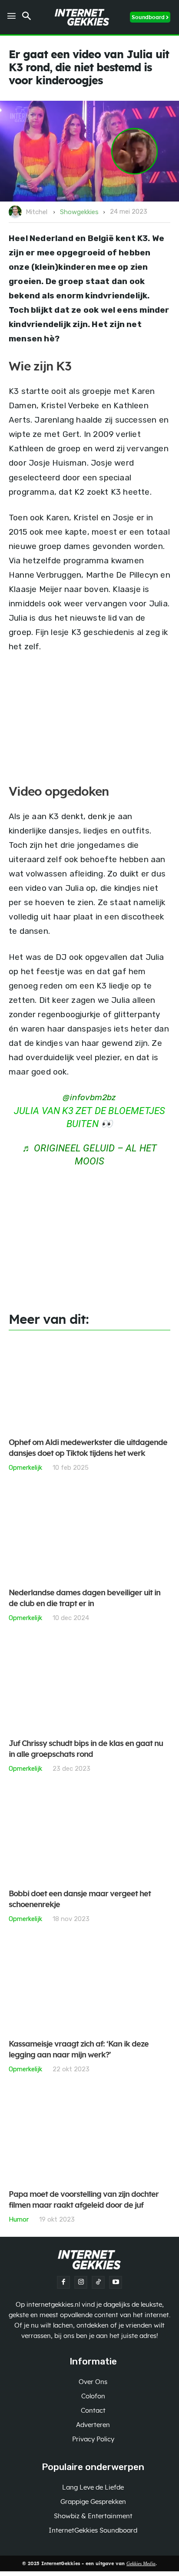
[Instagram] (81, 2282)
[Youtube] (116, 2282)
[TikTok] (98, 2282)
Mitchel (36, 212)
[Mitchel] (17, 212)
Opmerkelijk (25, 1467)
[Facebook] (63, 2282)
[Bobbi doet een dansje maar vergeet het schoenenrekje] (89, 1836)
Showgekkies (79, 212)
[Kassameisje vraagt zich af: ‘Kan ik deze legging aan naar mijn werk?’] (89, 1986)
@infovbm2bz (89, 1097)
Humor (19, 2219)
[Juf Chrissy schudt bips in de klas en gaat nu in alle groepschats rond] (89, 1685)
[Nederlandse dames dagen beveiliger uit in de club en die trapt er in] (89, 1535)
